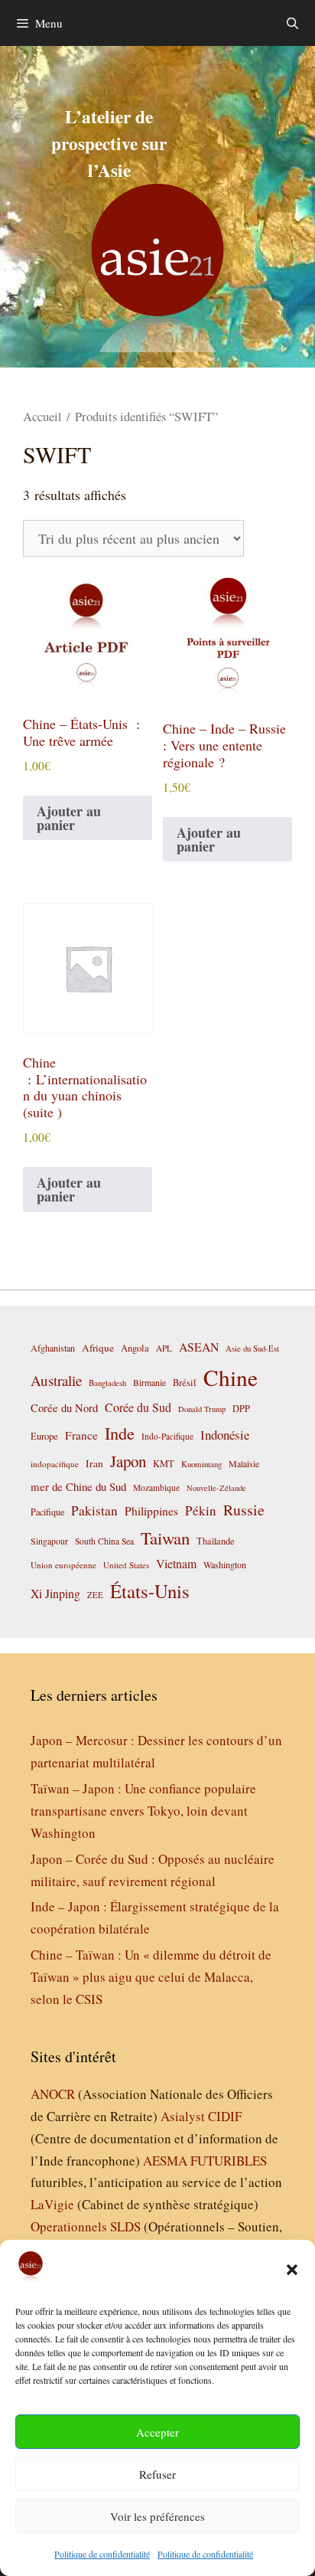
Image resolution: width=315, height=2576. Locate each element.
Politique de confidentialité (102, 2554)
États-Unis (150, 1591)
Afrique (98, 1348)
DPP (241, 1408)
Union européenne (63, 1565)
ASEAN (199, 1347)
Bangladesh (107, 1383)
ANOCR (53, 2094)
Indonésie (225, 1435)
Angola (135, 1348)
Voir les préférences (157, 2516)
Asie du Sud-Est (252, 1348)
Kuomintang (201, 1464)
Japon (128, 1461)
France (81, 1435)
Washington (225, 1564)
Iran (94, 1463)
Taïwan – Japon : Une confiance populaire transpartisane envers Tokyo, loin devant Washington (143, 1811)
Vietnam (176, 1563)
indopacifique (55, 1464)
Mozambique (156, 1487)
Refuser (157, 2474)
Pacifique (47, 1512)
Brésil (185, 1383)
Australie (56, 1380)
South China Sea (104, 1541)
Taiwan (165, 1538)
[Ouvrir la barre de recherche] (292, 23)
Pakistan (94, 1510)
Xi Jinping (55, 1593)
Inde (120, 1433)
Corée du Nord (64, 1408)
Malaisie (244, 1463)
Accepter (157, 2432)
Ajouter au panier (69, 818)
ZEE (95, 1595)
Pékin (201, 1510)
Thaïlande (216, 1541)
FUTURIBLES (229, 2161)
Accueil (42, 417)
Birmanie (149, 1382)
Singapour (49, 1541)
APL (164, 1348)
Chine (231, 1377)
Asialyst (183, 2116)
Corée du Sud (138, 1407)
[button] (292, 2270)
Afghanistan (53, 1348)
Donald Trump (202, 1409)
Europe (44, 1436)
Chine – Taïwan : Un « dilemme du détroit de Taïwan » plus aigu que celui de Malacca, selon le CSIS (151, 1977)
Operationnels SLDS (86, 2226)
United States (126, 1565)
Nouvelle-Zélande (216, 1488)
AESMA (165, 2161)
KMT (164, 1464)
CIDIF (225, 2116)
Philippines (151, 1510)
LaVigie (52, 2204)
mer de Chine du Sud (78, 1486)
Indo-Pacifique (167, 1436)
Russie (244, 1510)
